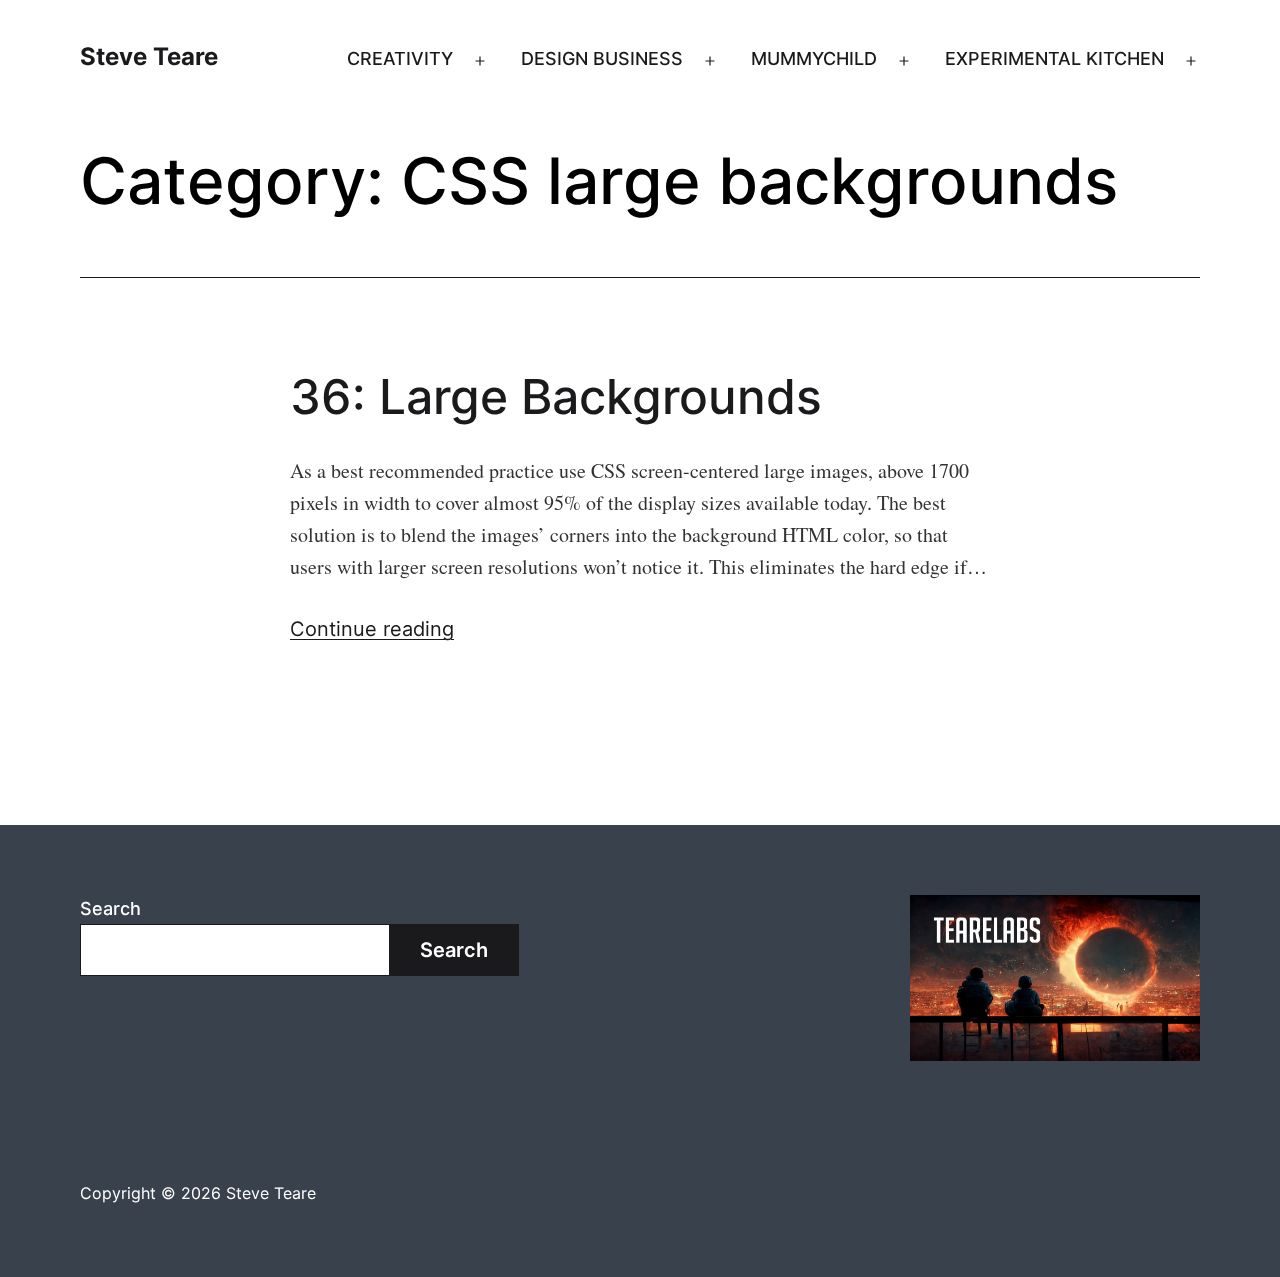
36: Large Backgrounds (556, 396)
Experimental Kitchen (1054, 58)
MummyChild (814, 58)
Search (110, 908)
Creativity (400, 58)
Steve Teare (149, 56)
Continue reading (372, 629)
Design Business (602, 58)
